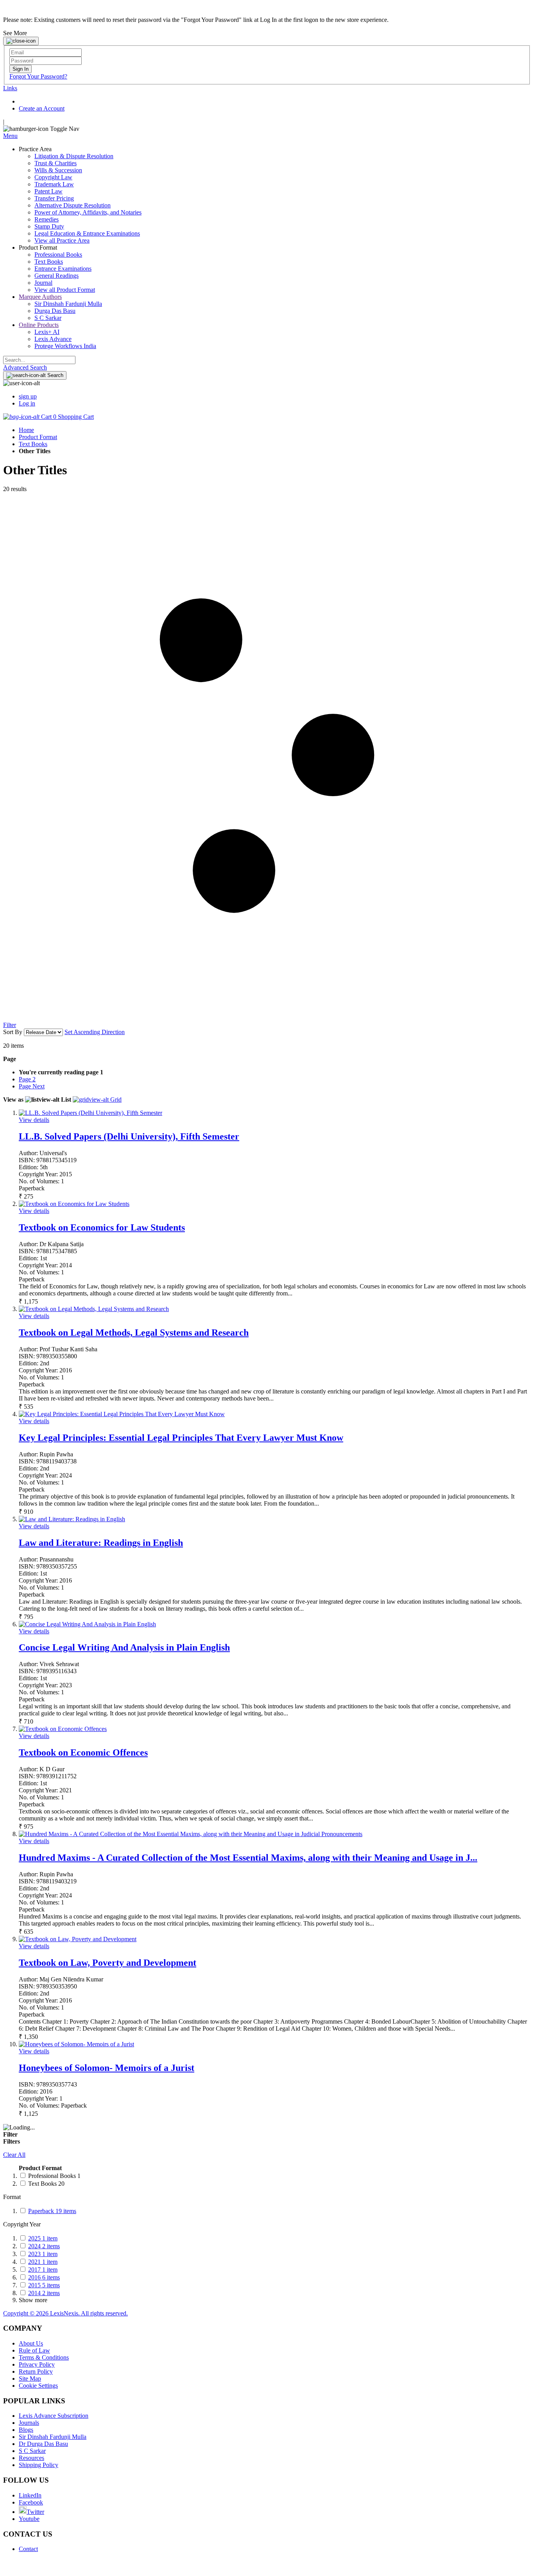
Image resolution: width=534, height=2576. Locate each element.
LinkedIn (30, 2495)
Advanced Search (25, 367)
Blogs (26, 2430)
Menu (10, 136)
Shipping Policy (39, 2465)
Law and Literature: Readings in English (101, 1543)
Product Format (38, 437)
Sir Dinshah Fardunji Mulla (53, 2437)
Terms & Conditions (44, 2357)
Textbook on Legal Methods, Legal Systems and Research (134, 1333)
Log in (27, 403)
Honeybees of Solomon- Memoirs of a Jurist (107, 2068)
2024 (44, 2246)
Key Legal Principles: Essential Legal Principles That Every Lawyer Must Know (181, 1438)
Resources (31, 2458)
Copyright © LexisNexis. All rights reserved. (65, 2313)
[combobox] (39, 360)
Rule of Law (34, 2350)
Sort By (13, 1032)
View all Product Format (65, 290)
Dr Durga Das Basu (43, 2444)
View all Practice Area (62, 240)
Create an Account (42, 108)
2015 (44, 2285)
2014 (44, 2293)
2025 (43, 2238)
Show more (33, 2300)
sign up (28, 396)
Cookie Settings (38, 2386)
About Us (31, 2343)
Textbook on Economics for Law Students (102, 1227)
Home (26, 430)
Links (10, 88)
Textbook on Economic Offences (83, 1752)
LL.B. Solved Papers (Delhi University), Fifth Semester (129, 1136)
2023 (43, 2254)
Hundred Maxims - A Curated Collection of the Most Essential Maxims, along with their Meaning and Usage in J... (248, 1858)
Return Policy (36, 2371)
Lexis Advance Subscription (54, 2416)
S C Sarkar (32, 2451)
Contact (28, 2549)
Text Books (33, 444)
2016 (44, 2277)
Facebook (31, 2502)
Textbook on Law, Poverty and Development (108, 1963)
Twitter (35, 2512)
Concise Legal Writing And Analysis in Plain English (124, 1647)
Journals (29, 2423)
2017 (43, 2270)
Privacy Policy (37, 2364)
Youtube (29, 2519)
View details (34, 1120)
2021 (43, 2262)
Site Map (30, 2379)
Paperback (52, 2211)
